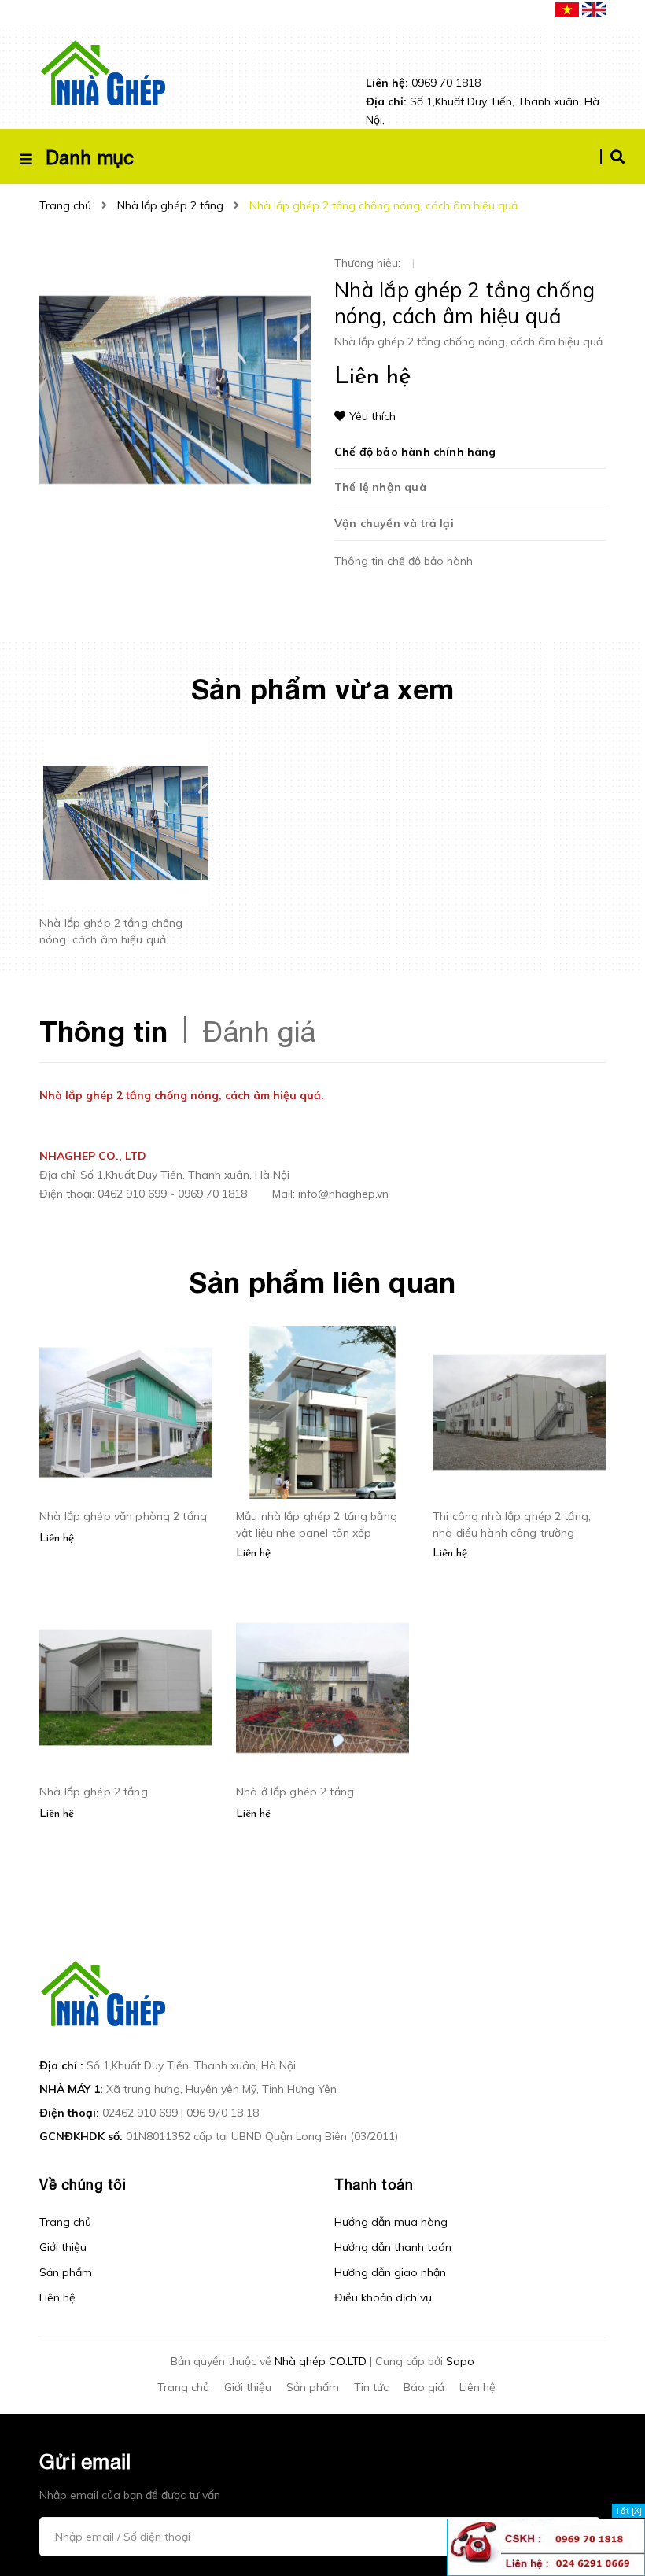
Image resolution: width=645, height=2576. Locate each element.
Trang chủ (65, 2222)
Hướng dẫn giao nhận (390, 2272)
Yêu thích (372, 416)
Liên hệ (57, 2297)
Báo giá (424, 2387)
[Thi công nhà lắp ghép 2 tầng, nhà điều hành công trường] (519, 1412)
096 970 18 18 (223, 2113)
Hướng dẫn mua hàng (391, 2222)
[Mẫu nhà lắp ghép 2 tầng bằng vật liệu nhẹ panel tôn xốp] (322, 1412)
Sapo (460, 2361)
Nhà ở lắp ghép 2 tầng (295, 1792)
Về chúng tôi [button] (83, 2185)
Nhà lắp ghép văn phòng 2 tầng (123, 1516)
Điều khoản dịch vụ (383, 2297)
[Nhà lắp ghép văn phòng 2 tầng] (126, 1412)
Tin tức (371, 2387)
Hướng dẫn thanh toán (393, 2247)
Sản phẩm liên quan (322, 1282)
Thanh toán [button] (374, 2185)
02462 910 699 (140, 2113)
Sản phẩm (66, 2272)
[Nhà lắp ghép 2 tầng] (126, 1688)
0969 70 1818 (423, 83)
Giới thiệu (63, 2247)
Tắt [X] (628, 2511)
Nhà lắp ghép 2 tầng (94, 1792)
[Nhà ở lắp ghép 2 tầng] (322, 1688)
